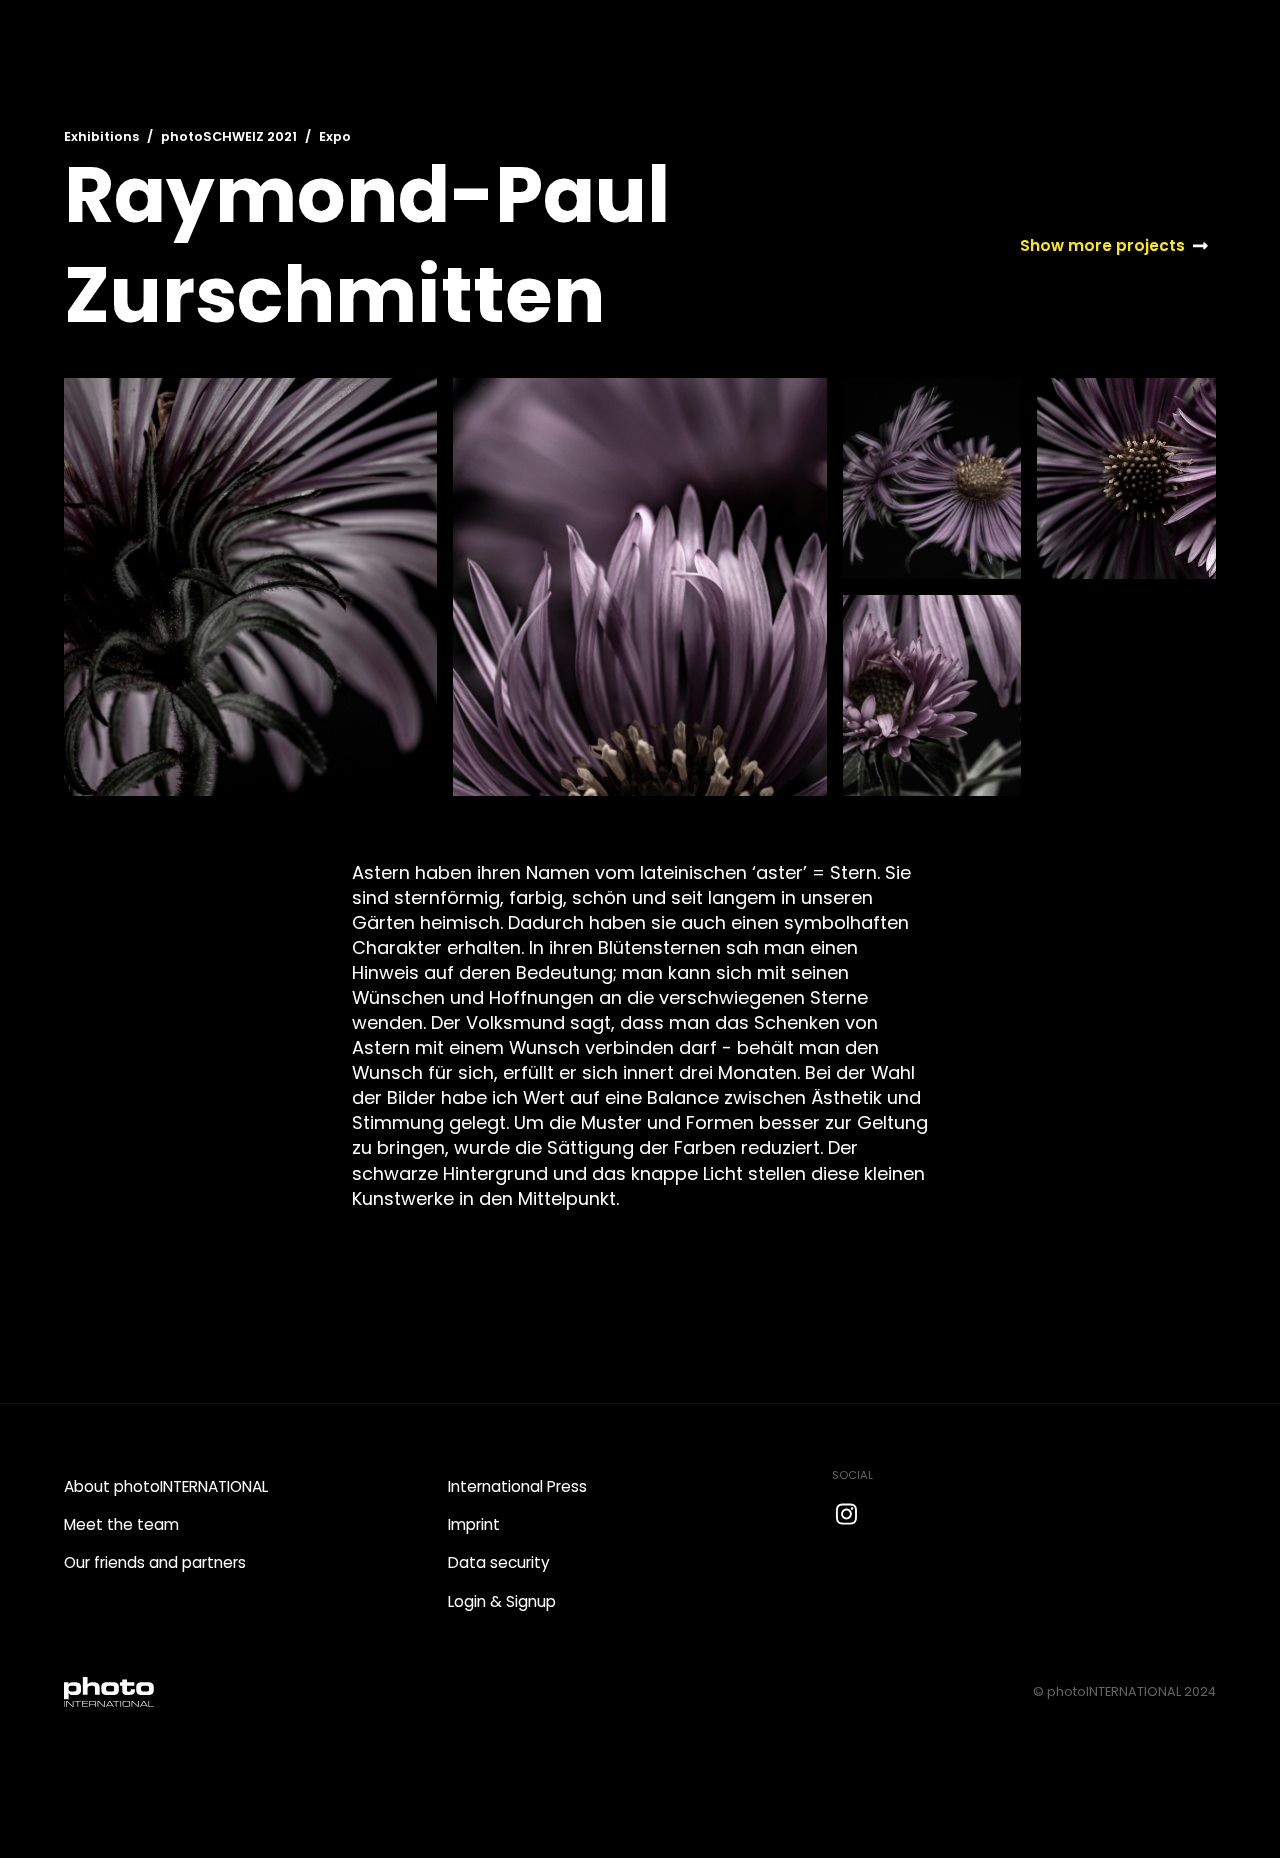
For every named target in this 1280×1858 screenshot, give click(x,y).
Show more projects (1102, 245)
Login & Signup (502, 1601)
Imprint (474, 1524)
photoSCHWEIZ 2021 (229, 136)
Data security (499, 1562)
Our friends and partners (155, 1562)
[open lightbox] (250, 587)
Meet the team (121, 1524)
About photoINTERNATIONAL (166, 1486)
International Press (517, 1486)
